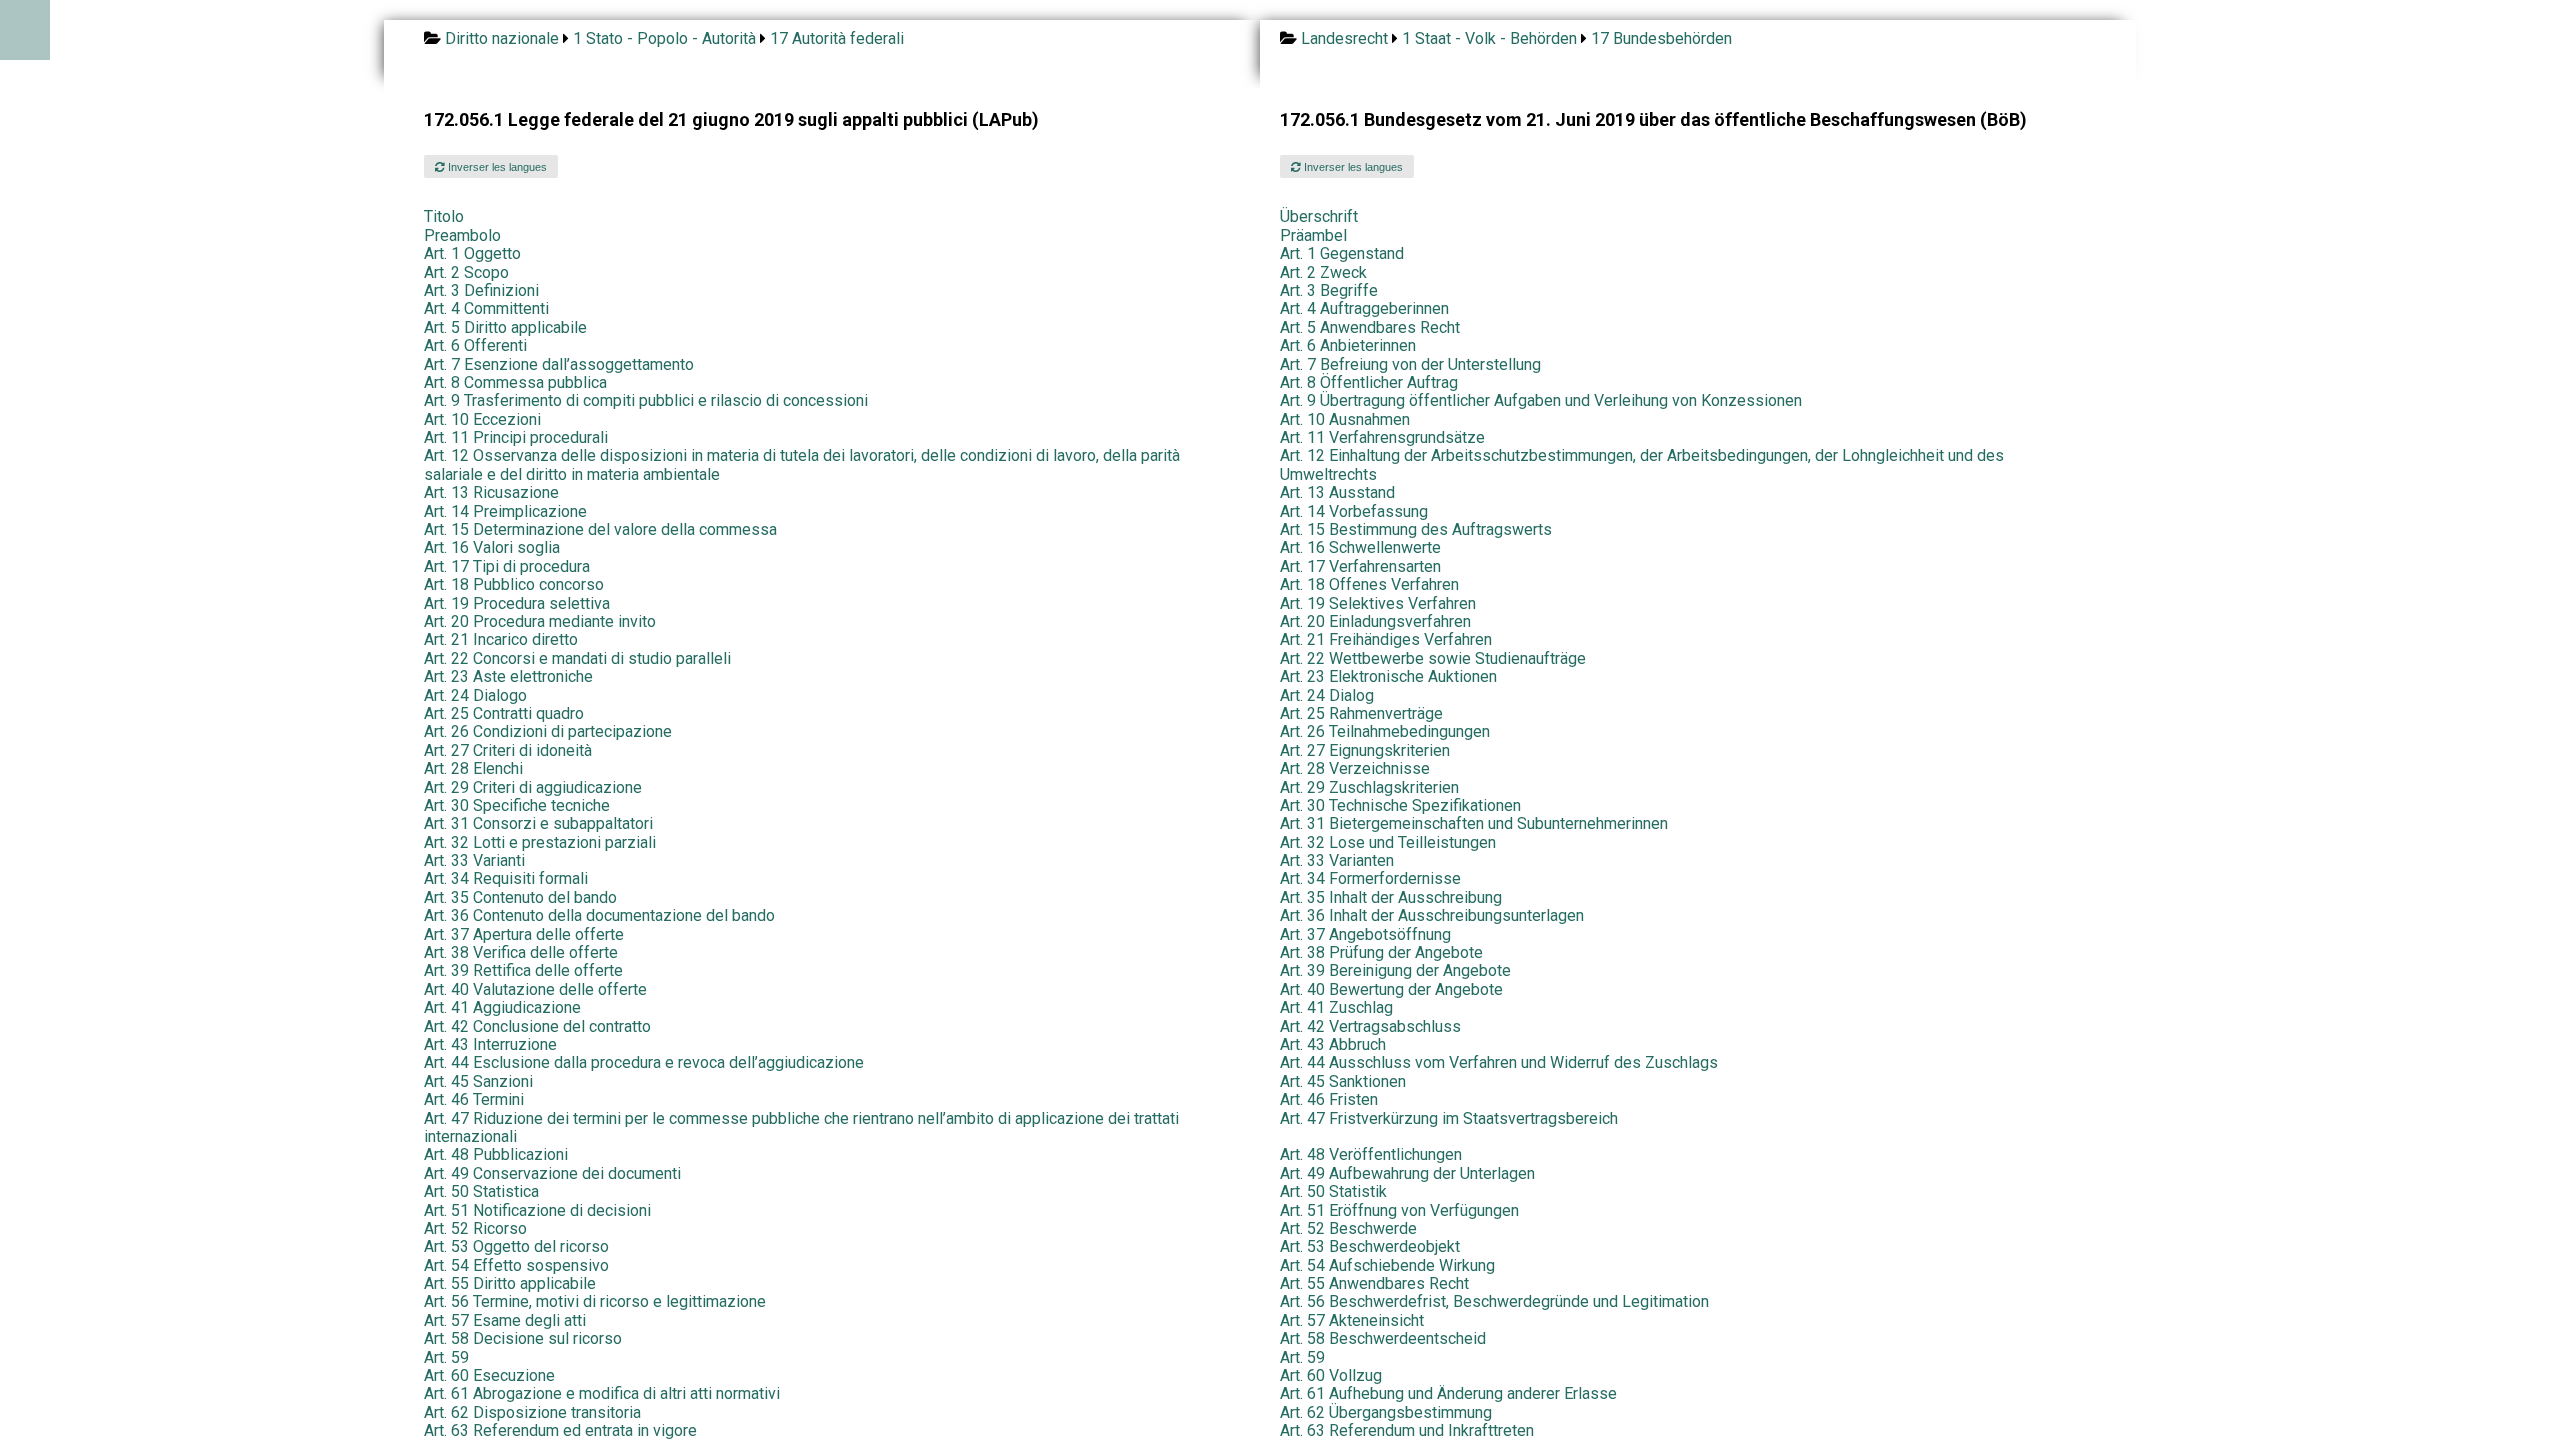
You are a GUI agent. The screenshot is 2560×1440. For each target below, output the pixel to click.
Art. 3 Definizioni (481, 290)
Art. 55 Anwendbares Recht (1374, 1283)
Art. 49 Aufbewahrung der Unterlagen (1407, 1173)
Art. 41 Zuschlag (1336, 1007)
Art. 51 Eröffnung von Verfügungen (1399, 1210)
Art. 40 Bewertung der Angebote (1391, 989)
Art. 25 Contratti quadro (504, 713)
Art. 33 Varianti (474, 860)
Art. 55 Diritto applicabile (510, 1283)
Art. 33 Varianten (1337, 860)
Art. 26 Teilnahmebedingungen (1385, 731)
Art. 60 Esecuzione (489, 1375)
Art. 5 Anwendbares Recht (1370, 327)
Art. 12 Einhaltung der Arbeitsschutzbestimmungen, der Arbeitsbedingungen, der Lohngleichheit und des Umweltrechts (1642, 464)
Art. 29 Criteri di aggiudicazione (533, 787)
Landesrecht (1344, 38)
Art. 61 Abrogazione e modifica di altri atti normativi (602, 1393)
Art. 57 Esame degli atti (505, 1320)
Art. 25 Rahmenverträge (1361, 713)
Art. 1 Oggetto (472, 253)
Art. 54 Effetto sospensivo (516, 1265)
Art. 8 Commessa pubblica (515, 382)
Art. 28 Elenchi (473, 768)
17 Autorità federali (837, 38)
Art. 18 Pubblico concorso (514, 584)
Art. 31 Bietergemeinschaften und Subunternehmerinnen (1474, 823)
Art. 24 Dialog (1327, 695)
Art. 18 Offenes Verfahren (1369, 584)
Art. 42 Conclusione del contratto (537, 1026)
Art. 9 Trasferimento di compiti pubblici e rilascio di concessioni (646, 400)
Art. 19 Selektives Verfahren (1378, 603)
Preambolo (462, 235)
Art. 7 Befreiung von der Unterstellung (1410, 364)
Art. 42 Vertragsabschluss (1370, 1026)
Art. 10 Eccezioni (482, 419)
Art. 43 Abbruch (1333, 1044)
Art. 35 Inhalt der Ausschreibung (1391, 897)
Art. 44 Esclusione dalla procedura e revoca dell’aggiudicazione (644, 1062)
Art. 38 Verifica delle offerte (521, 952)
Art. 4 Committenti (486, 308)
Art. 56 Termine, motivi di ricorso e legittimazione (595, 1301)
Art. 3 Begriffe (1329, 290)
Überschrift (1319, 216)
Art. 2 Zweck (1323, 272)
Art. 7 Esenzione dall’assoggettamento (559, 364)
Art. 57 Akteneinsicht (1352, 1320)
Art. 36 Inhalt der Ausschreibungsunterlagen (1432, 915)
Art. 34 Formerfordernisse (1370, 878)
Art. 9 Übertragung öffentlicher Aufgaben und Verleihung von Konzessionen (1541, 400)
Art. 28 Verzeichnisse (1355, 768)
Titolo (444, 216)
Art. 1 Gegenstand (1342, 253)
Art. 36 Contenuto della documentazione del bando (599, 915)
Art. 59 (446, 1357)
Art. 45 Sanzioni (478, 1081)
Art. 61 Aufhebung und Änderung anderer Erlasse (1448, 1393)
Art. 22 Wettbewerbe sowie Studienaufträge (1433, 658)
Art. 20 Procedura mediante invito (540, 621)
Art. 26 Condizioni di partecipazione (548, 731)
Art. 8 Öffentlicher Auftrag (1369, 382)
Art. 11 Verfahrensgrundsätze (1382, 437)
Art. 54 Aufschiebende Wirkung (1387, 1265)
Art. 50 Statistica (481, 1191)
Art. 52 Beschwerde (1348, 1228)
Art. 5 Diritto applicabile (505, 327)
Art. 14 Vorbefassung (1354, 511)
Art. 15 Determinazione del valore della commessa (600, 529)
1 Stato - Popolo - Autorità (664, 38)
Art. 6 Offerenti (475, 345)
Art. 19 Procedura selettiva (517, 603)
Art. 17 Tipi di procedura (507, 566)
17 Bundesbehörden (1661, 38)
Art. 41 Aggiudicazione (502, 1007)
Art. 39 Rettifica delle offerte (523, 970)
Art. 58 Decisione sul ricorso (523, 1338)
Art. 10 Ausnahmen (1345, 419)
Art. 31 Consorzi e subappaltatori (538, 823)
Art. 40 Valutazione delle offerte (535, 989)
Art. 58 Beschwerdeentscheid (1383, 1338)
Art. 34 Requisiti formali (506, 878)
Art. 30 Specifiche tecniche (517, 805)
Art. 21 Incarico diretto (501, 639)
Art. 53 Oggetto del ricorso (516, 1246)
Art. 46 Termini (474, 1099)
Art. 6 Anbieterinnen (1348, 345)
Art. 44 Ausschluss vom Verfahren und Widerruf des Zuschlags (1499, 1062)
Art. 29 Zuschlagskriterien (1369, 787)
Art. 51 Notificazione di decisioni (537, 1210)
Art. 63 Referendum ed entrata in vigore (560, 1430)
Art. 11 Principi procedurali (516, 437)
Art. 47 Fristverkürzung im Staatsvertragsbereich (1449, 1118)
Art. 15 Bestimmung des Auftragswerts (1416, 529)
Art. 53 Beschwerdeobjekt (1370, 1246)
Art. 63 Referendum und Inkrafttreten (1407, 1430)
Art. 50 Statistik (1333, 1191)
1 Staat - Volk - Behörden (1489, 38)
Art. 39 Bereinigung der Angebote (1395, 970)
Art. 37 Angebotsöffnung (1365, 934)
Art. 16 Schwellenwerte (1360, 547)
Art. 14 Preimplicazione (505, 511)
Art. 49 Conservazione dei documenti (552, 1173)
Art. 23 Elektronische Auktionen (1388, 676)
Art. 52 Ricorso (475, 1228)
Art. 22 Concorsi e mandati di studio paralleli (577, 658)
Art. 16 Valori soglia (492, 547)
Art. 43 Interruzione (490, 1044)
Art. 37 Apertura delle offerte (524, 934)
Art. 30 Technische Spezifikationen (1400, 805)
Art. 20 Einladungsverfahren (1375, 621)
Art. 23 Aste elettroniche (508, 676)
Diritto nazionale (502, 38)
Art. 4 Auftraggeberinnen (1364, 308)
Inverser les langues (496, 167)
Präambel (1313, 235)
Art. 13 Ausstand (1337, 492)
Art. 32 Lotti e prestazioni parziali (540, 842)
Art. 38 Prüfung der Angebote (1381, 952)
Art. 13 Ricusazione (491, 492)
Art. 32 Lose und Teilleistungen (1388, 842)
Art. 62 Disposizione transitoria (532, 1412)
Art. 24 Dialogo (475, 695)
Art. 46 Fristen (1329, 1099)
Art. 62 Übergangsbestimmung (1386, 1412)
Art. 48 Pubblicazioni (496, 1154)
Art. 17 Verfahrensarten (1360, 566)
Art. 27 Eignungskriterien (1365, 750)
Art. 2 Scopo (466, 272)
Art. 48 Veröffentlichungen (1371, 1154)
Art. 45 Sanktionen (1343, 1081)
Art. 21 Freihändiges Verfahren (1386, 639)
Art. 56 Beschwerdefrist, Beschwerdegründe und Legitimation (1494, 1301)
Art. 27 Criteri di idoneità (508, 750)
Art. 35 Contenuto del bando (520, 897)
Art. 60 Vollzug (1331, 1375)
